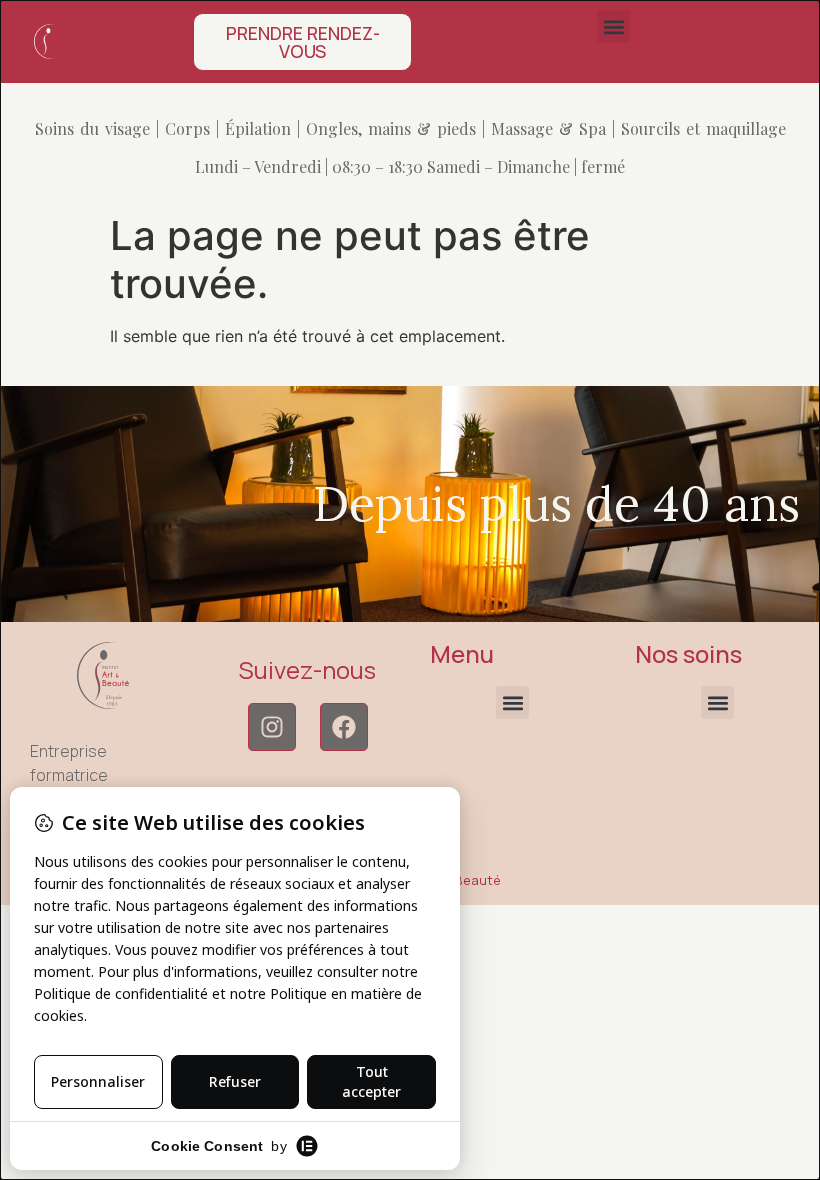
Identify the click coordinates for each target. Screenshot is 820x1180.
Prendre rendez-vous (303, 42)
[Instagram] (272, 727)
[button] (613, 26)
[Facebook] (344, 727)
